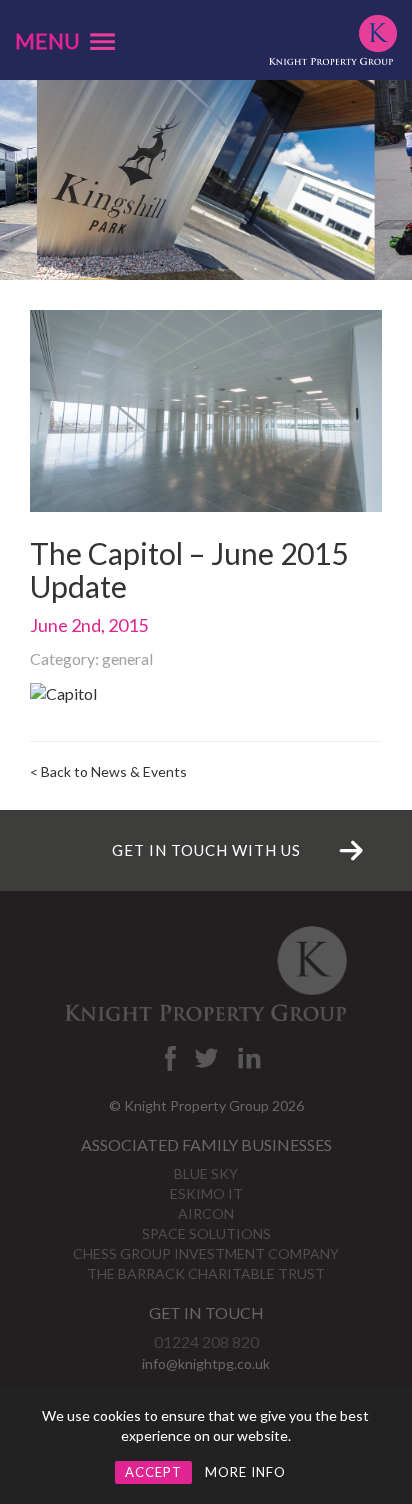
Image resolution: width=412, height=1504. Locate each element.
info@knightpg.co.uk (206, 1363)
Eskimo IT (206, 1193)
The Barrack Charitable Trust (206, 1273)
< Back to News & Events (108, 771)
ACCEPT (153, 1472)
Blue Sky (206, 1173)
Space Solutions (206, 1233)
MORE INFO (245, 1472)
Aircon (206, 1213)
